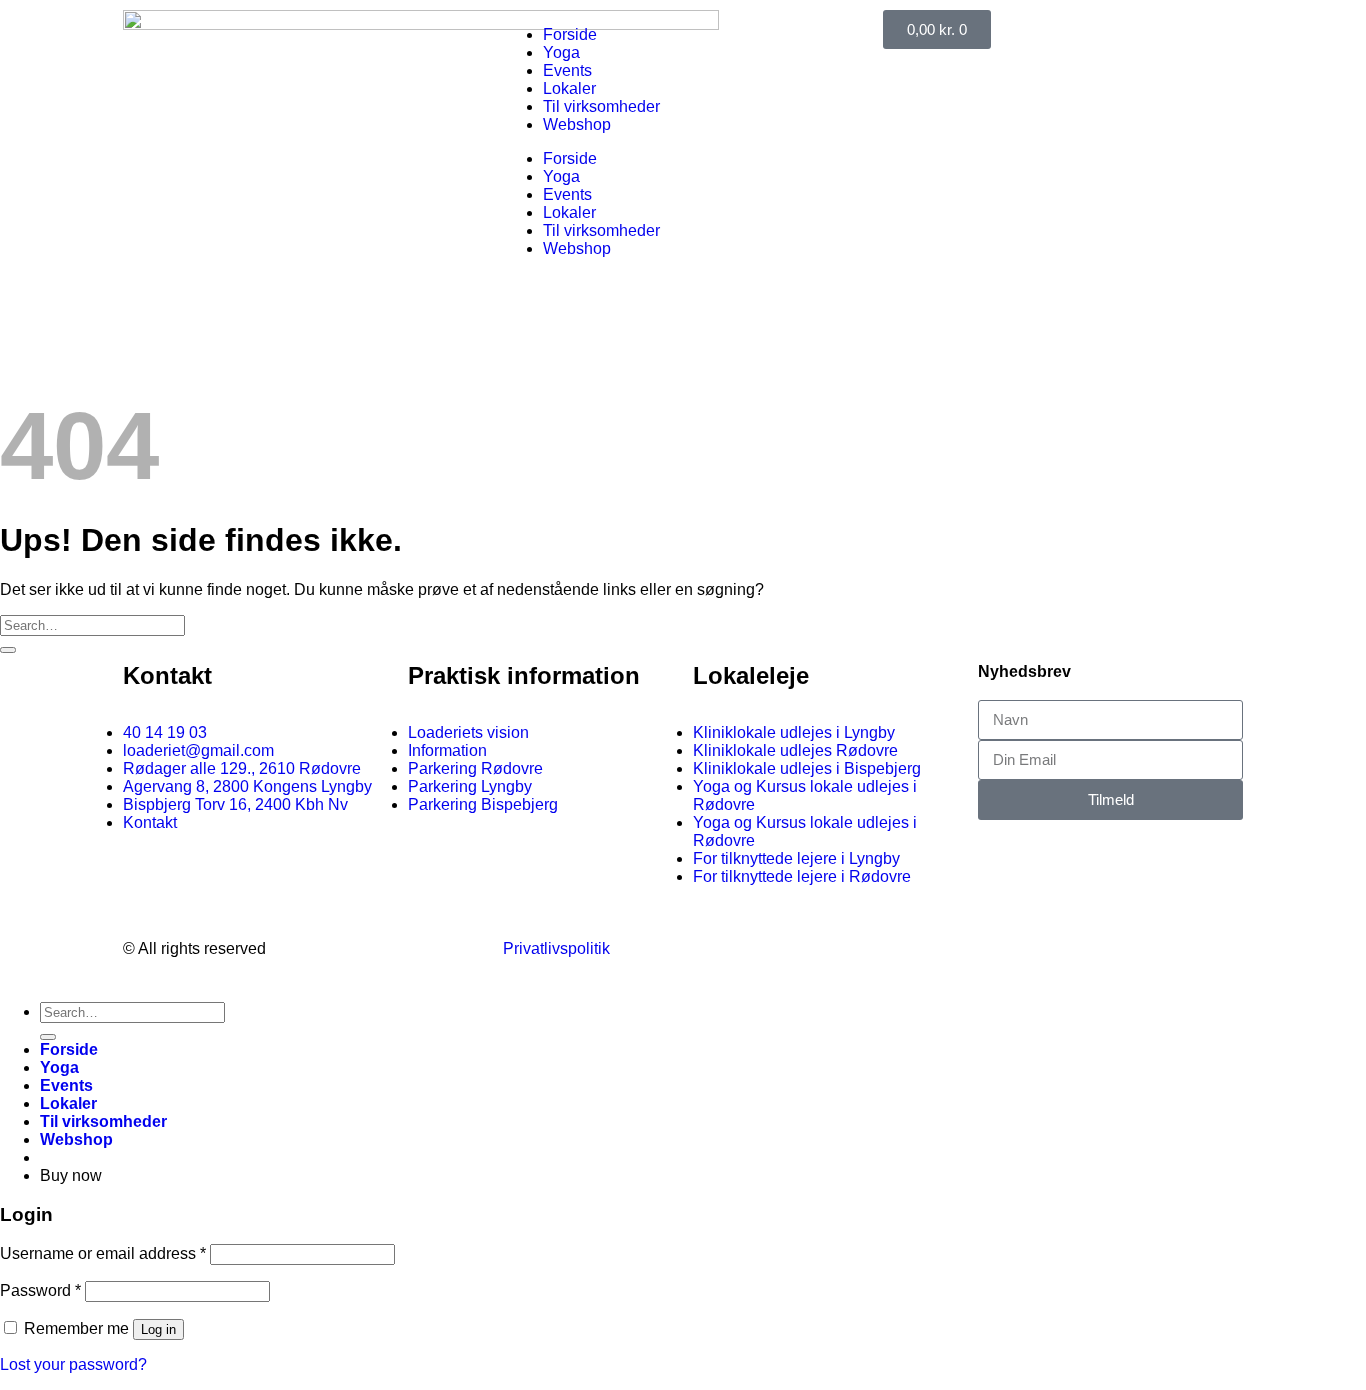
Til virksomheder (601, 106)
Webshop (577, 124)
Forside (570, 34)
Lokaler (569, 88)
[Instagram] (962, 947)
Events (567, 70)
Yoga (561, 52)
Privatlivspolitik (556, 948)
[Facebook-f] (908, 947)
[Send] (8, 650)
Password (40, 1290)
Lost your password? (73, 1364)
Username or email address (103, 1253)
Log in (158, 1329)
